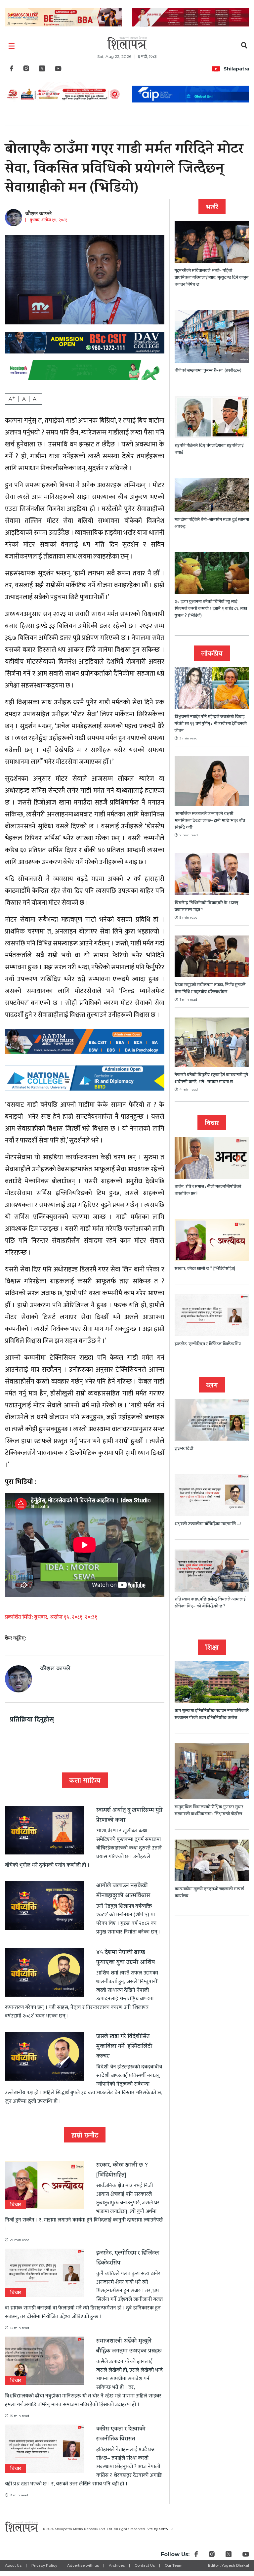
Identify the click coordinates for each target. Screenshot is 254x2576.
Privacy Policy (44, 2565)
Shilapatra (236, 69)
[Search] (244, 46)
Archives (117, 2565)
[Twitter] (42, 70)
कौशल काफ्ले (39, 214)
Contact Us (145, 2565)
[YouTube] (58, 70)
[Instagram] (26, 70)
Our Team (174, 2565)
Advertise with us (83, 2565)
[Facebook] (12, 70)
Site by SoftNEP (160, 2529)
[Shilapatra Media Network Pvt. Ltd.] (127, 43)
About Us (13, 2565)
